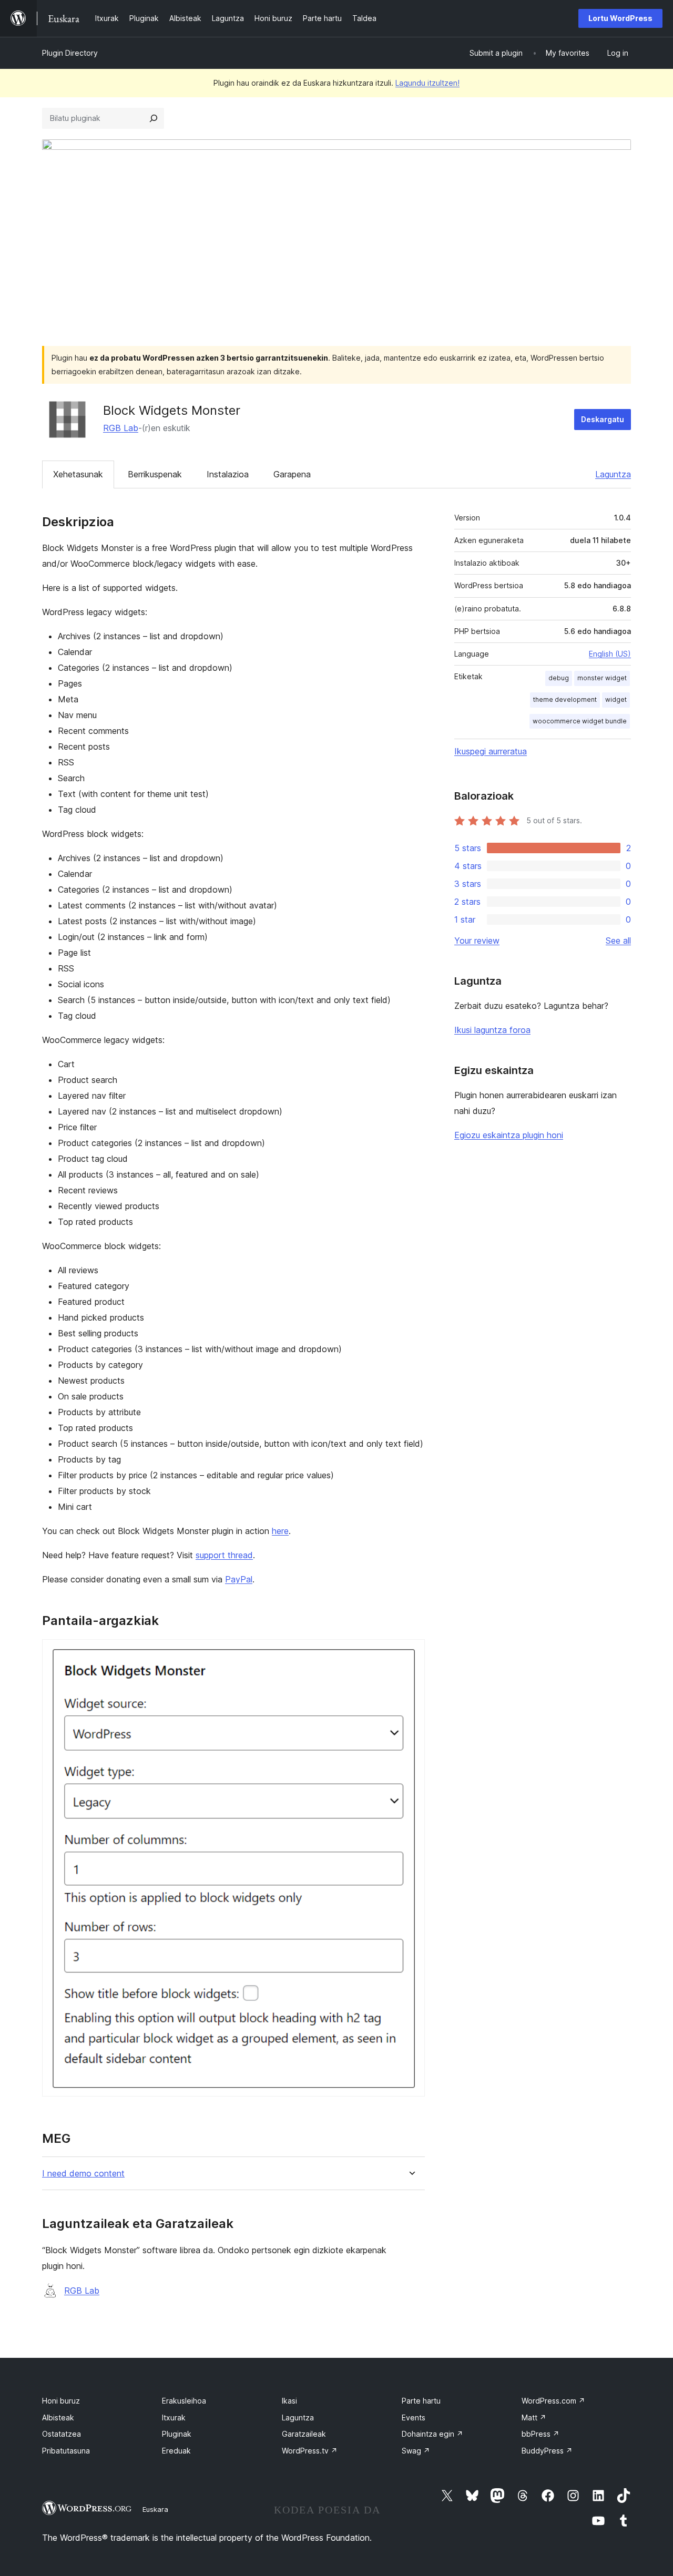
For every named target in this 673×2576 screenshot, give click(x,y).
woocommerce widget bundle (580, 721)
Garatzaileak (304, 2434)
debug (559, 678)
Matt (534, 2417)
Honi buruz (61, 2401)
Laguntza (613, 474)
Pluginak (177, 2434)
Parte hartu (421, 2401)
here (280, 1531)
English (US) (610, 654)
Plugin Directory (70, 53)
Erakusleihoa (184, 2401)
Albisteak (58, 2417)
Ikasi (289, 2401)
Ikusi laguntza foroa (492, 1030)
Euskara (155, 2509)
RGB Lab (121, 428)
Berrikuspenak (155, 474)
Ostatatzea (62, 2434)
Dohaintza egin (432, 2434)
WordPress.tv (310, 2451)
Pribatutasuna (66, 2451)
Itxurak (174, 2417)
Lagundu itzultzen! (427, 83)
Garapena (292, 474)
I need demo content (83, 2174)
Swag (416, 2451)
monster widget (602, 678)
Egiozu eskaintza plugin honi (509, 1135)
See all (618, 941)
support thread (224, 1555)
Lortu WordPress (620, 18)
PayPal (239, 1579)
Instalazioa (228, 474)
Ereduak (176, 2451)
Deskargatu (603, 419)
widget (616, 699)
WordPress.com (553, 2401)
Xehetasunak (78, 474)
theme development (565, 699)
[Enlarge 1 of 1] (411, 1653)
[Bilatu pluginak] (154, 118)
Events (414, 2417)
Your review (477, 941)
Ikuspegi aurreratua (491, 751)
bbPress (541, 2434)
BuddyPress (547, 2451)
